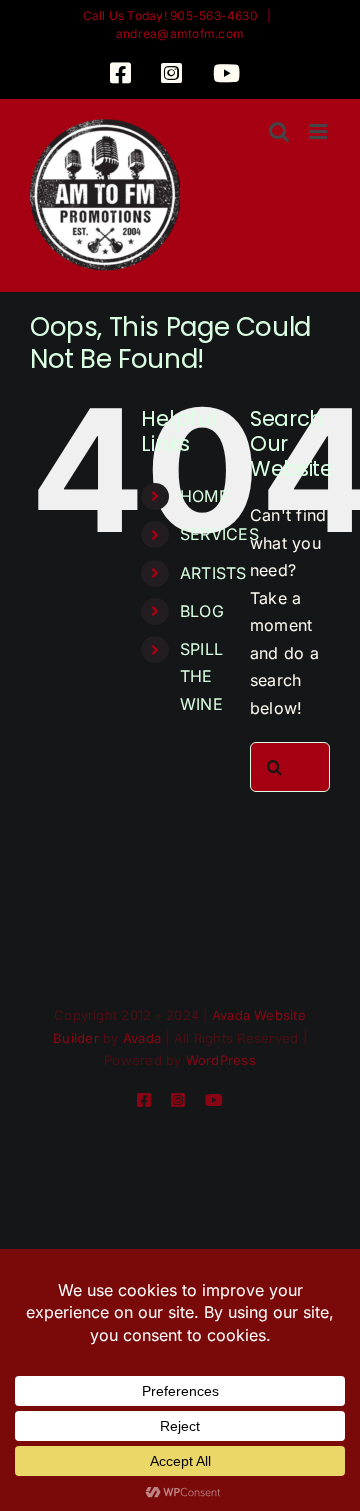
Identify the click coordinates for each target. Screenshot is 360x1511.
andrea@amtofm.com (180, 33)
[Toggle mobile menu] (319, 131)
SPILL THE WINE (201, 676)
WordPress (221, 1060)
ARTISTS (213, 573)
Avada (142, 1038)
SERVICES (219, 534)
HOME (204, 496)
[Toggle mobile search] (279, 131)
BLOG (202, 611)
